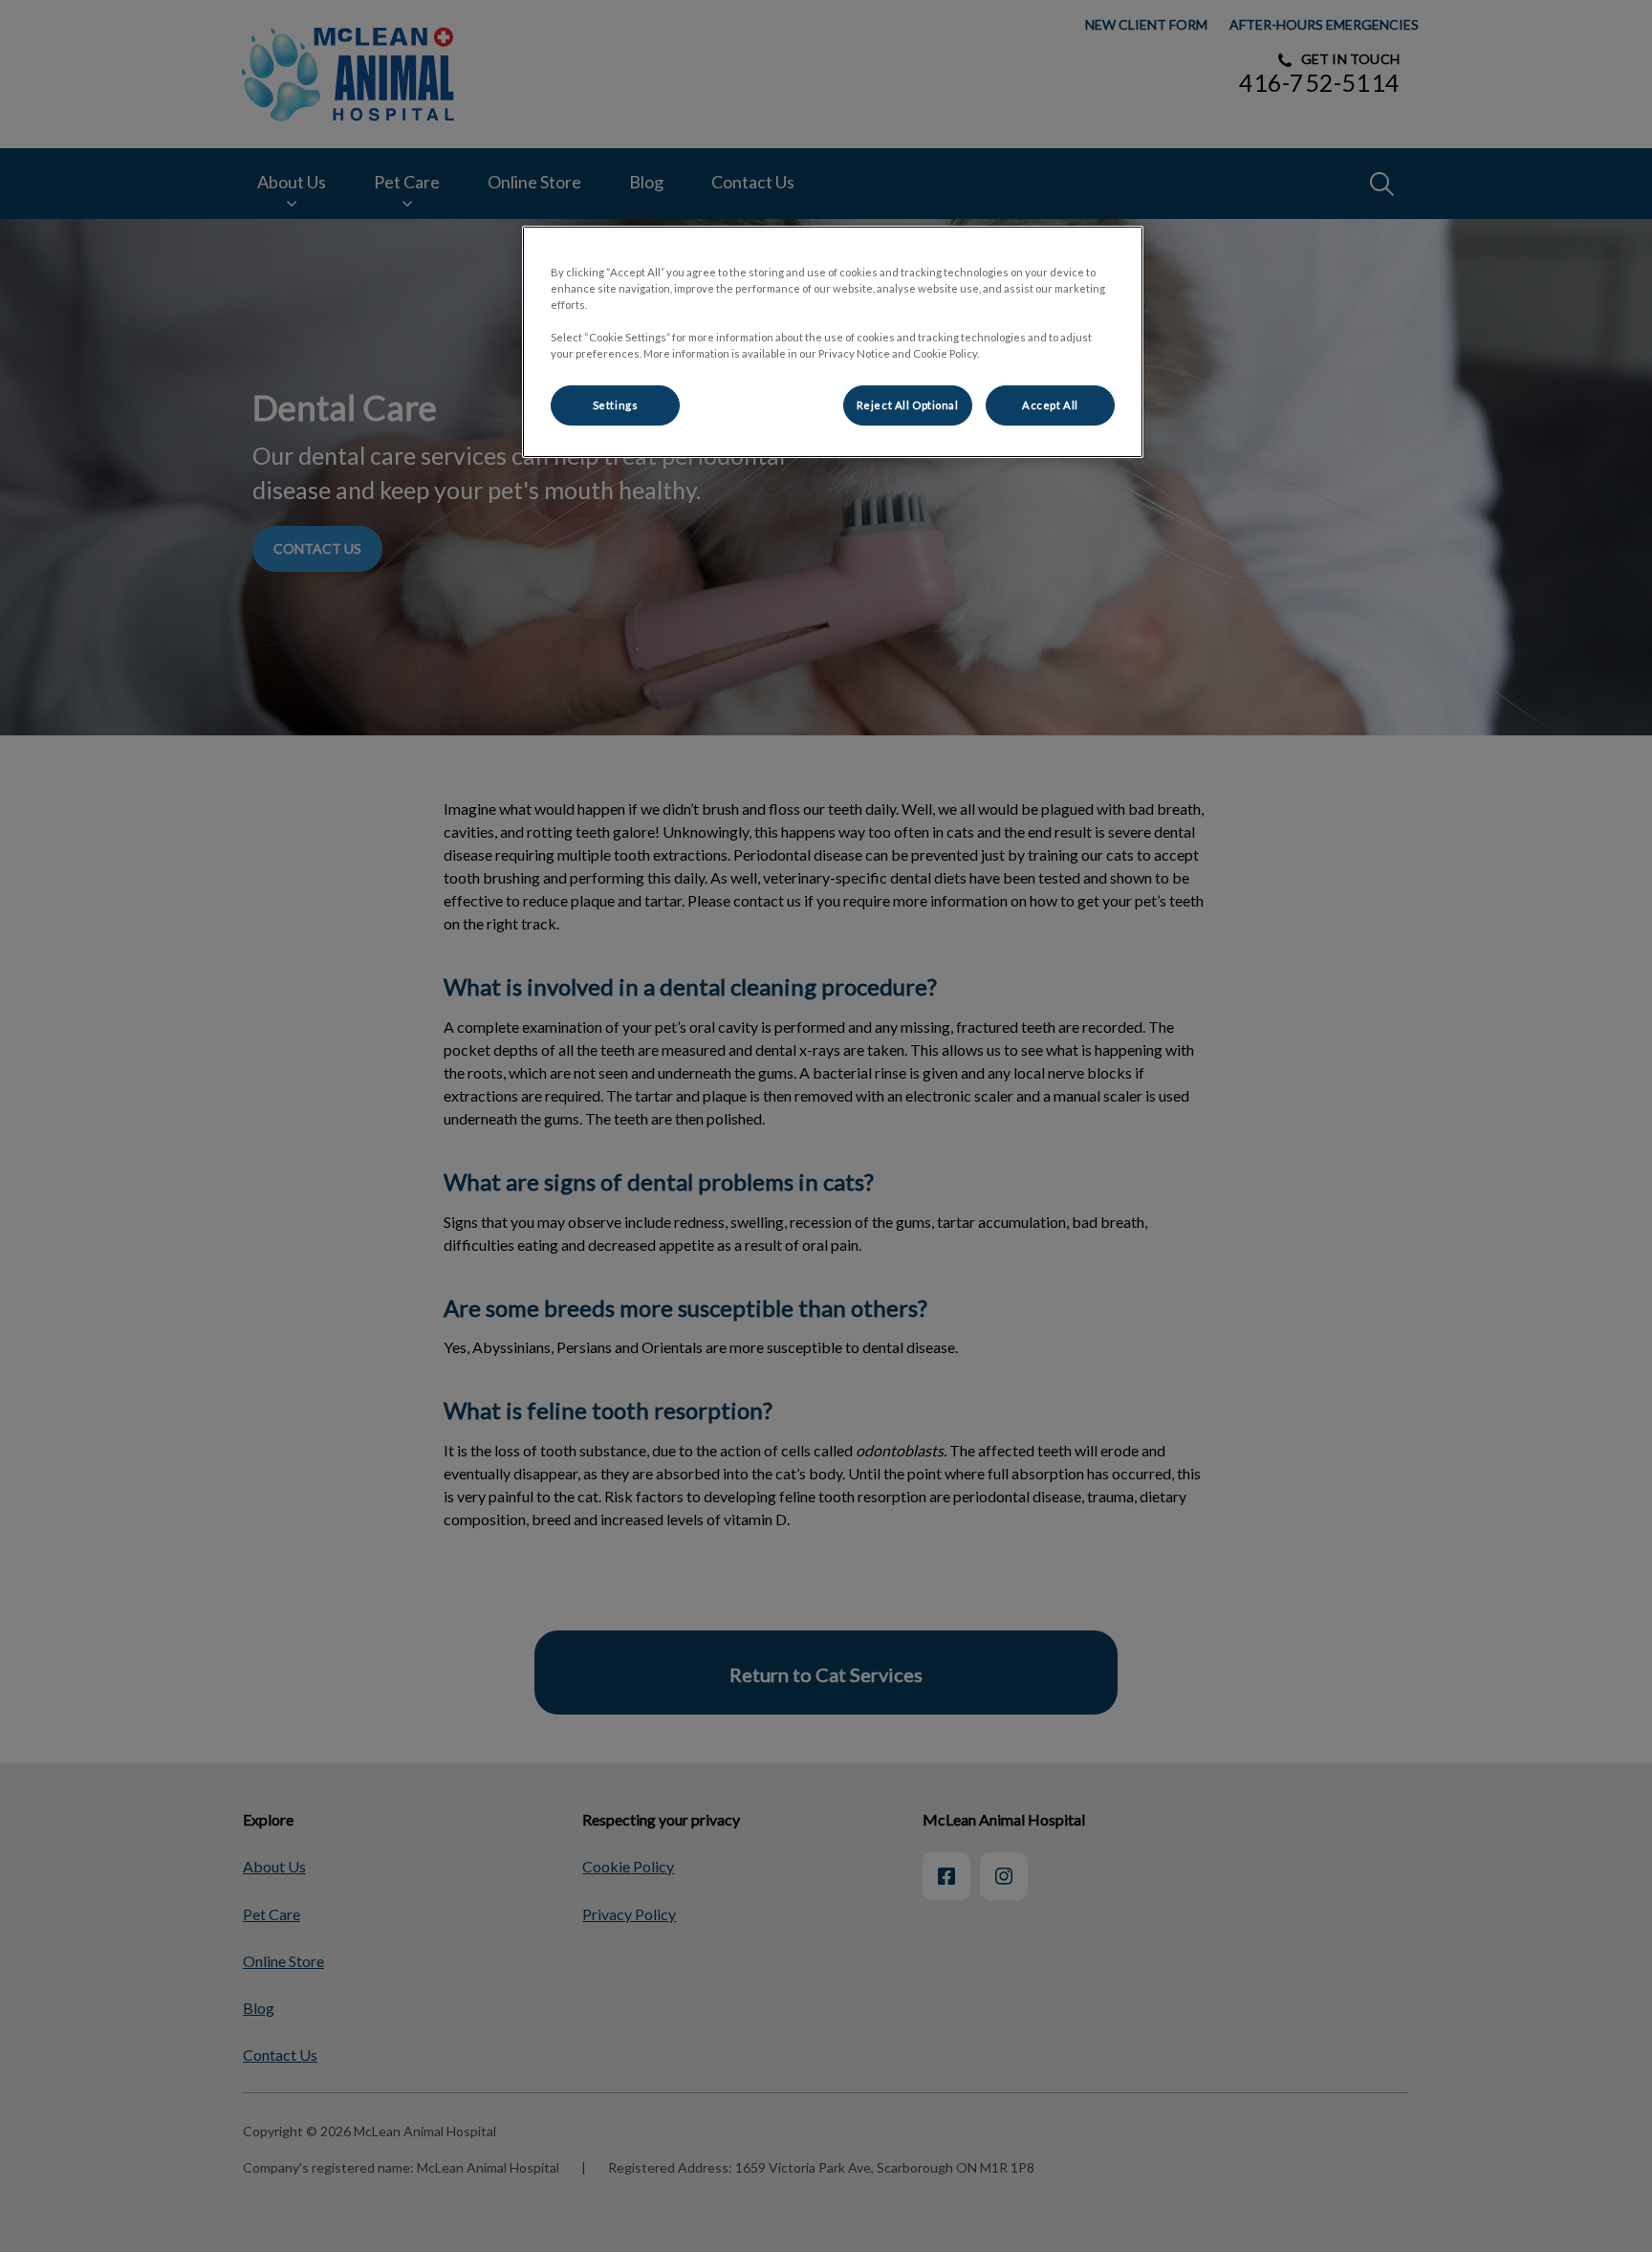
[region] (833, 342)
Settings (616, 405)
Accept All (1050, 405)
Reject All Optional (908, 405)
